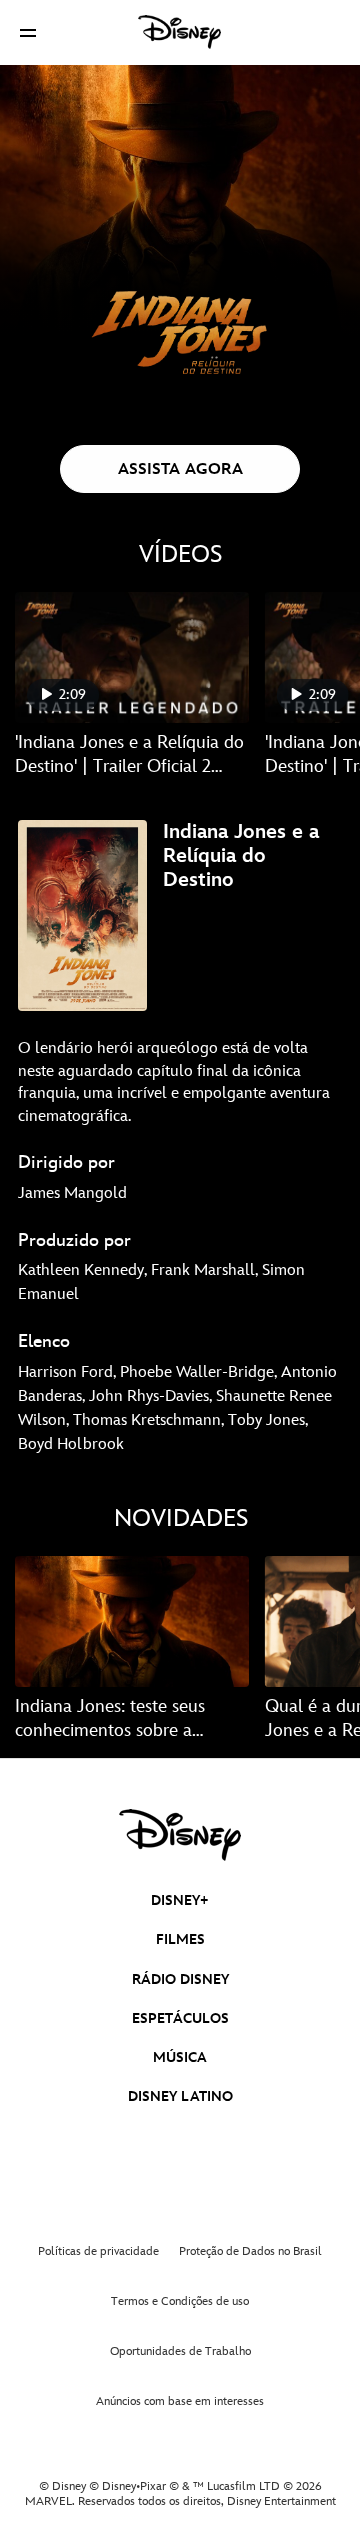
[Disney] (180, 32)
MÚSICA (180, 2057)
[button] (28, 32)
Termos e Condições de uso (180, 2301)
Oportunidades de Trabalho (180, 2351)
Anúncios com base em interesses (180, 2401)
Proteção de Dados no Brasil (250, 2251)
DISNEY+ (180, 1900)
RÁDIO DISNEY (180, 1979)
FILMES (180, 1939)
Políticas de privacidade (98, 2251)
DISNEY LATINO (180, 2096)
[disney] (180, 1835)
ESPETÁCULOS (180, 2018)
